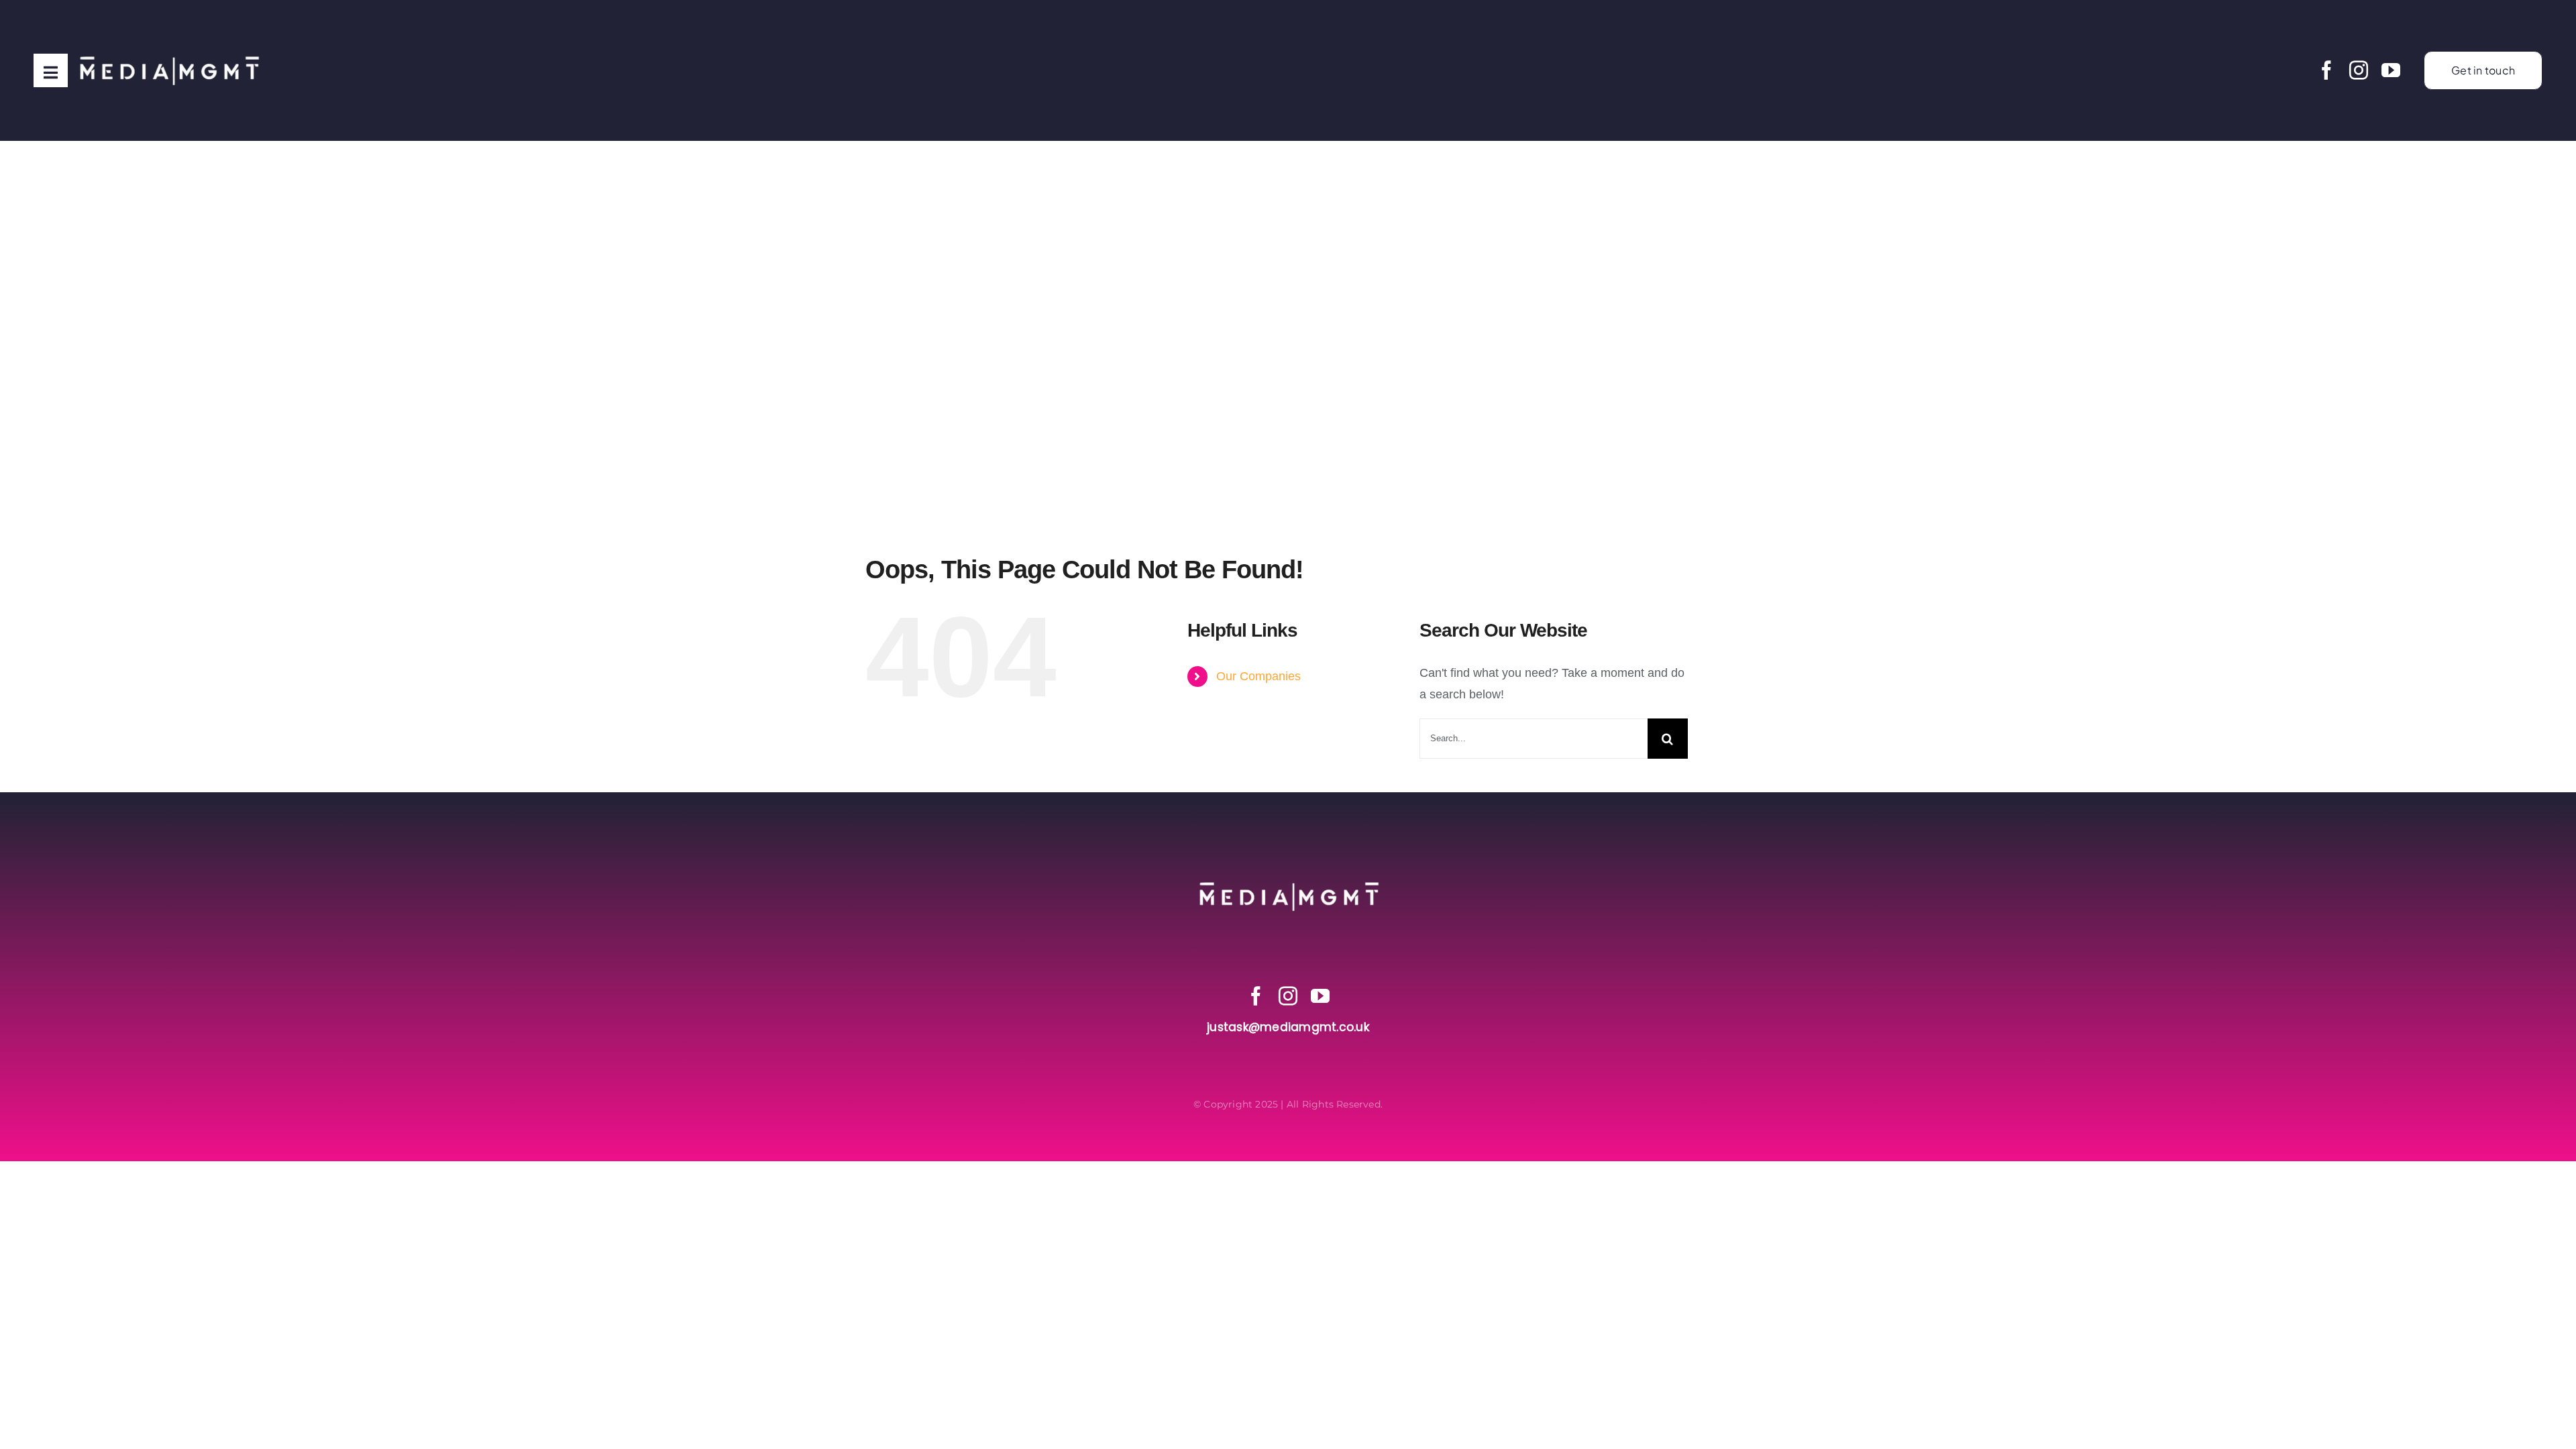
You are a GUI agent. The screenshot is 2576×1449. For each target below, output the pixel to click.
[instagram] (2359, 70)
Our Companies (1258, 676)
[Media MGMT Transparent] (168, 26)
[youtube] (2391, 70)
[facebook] (2326, 70)
